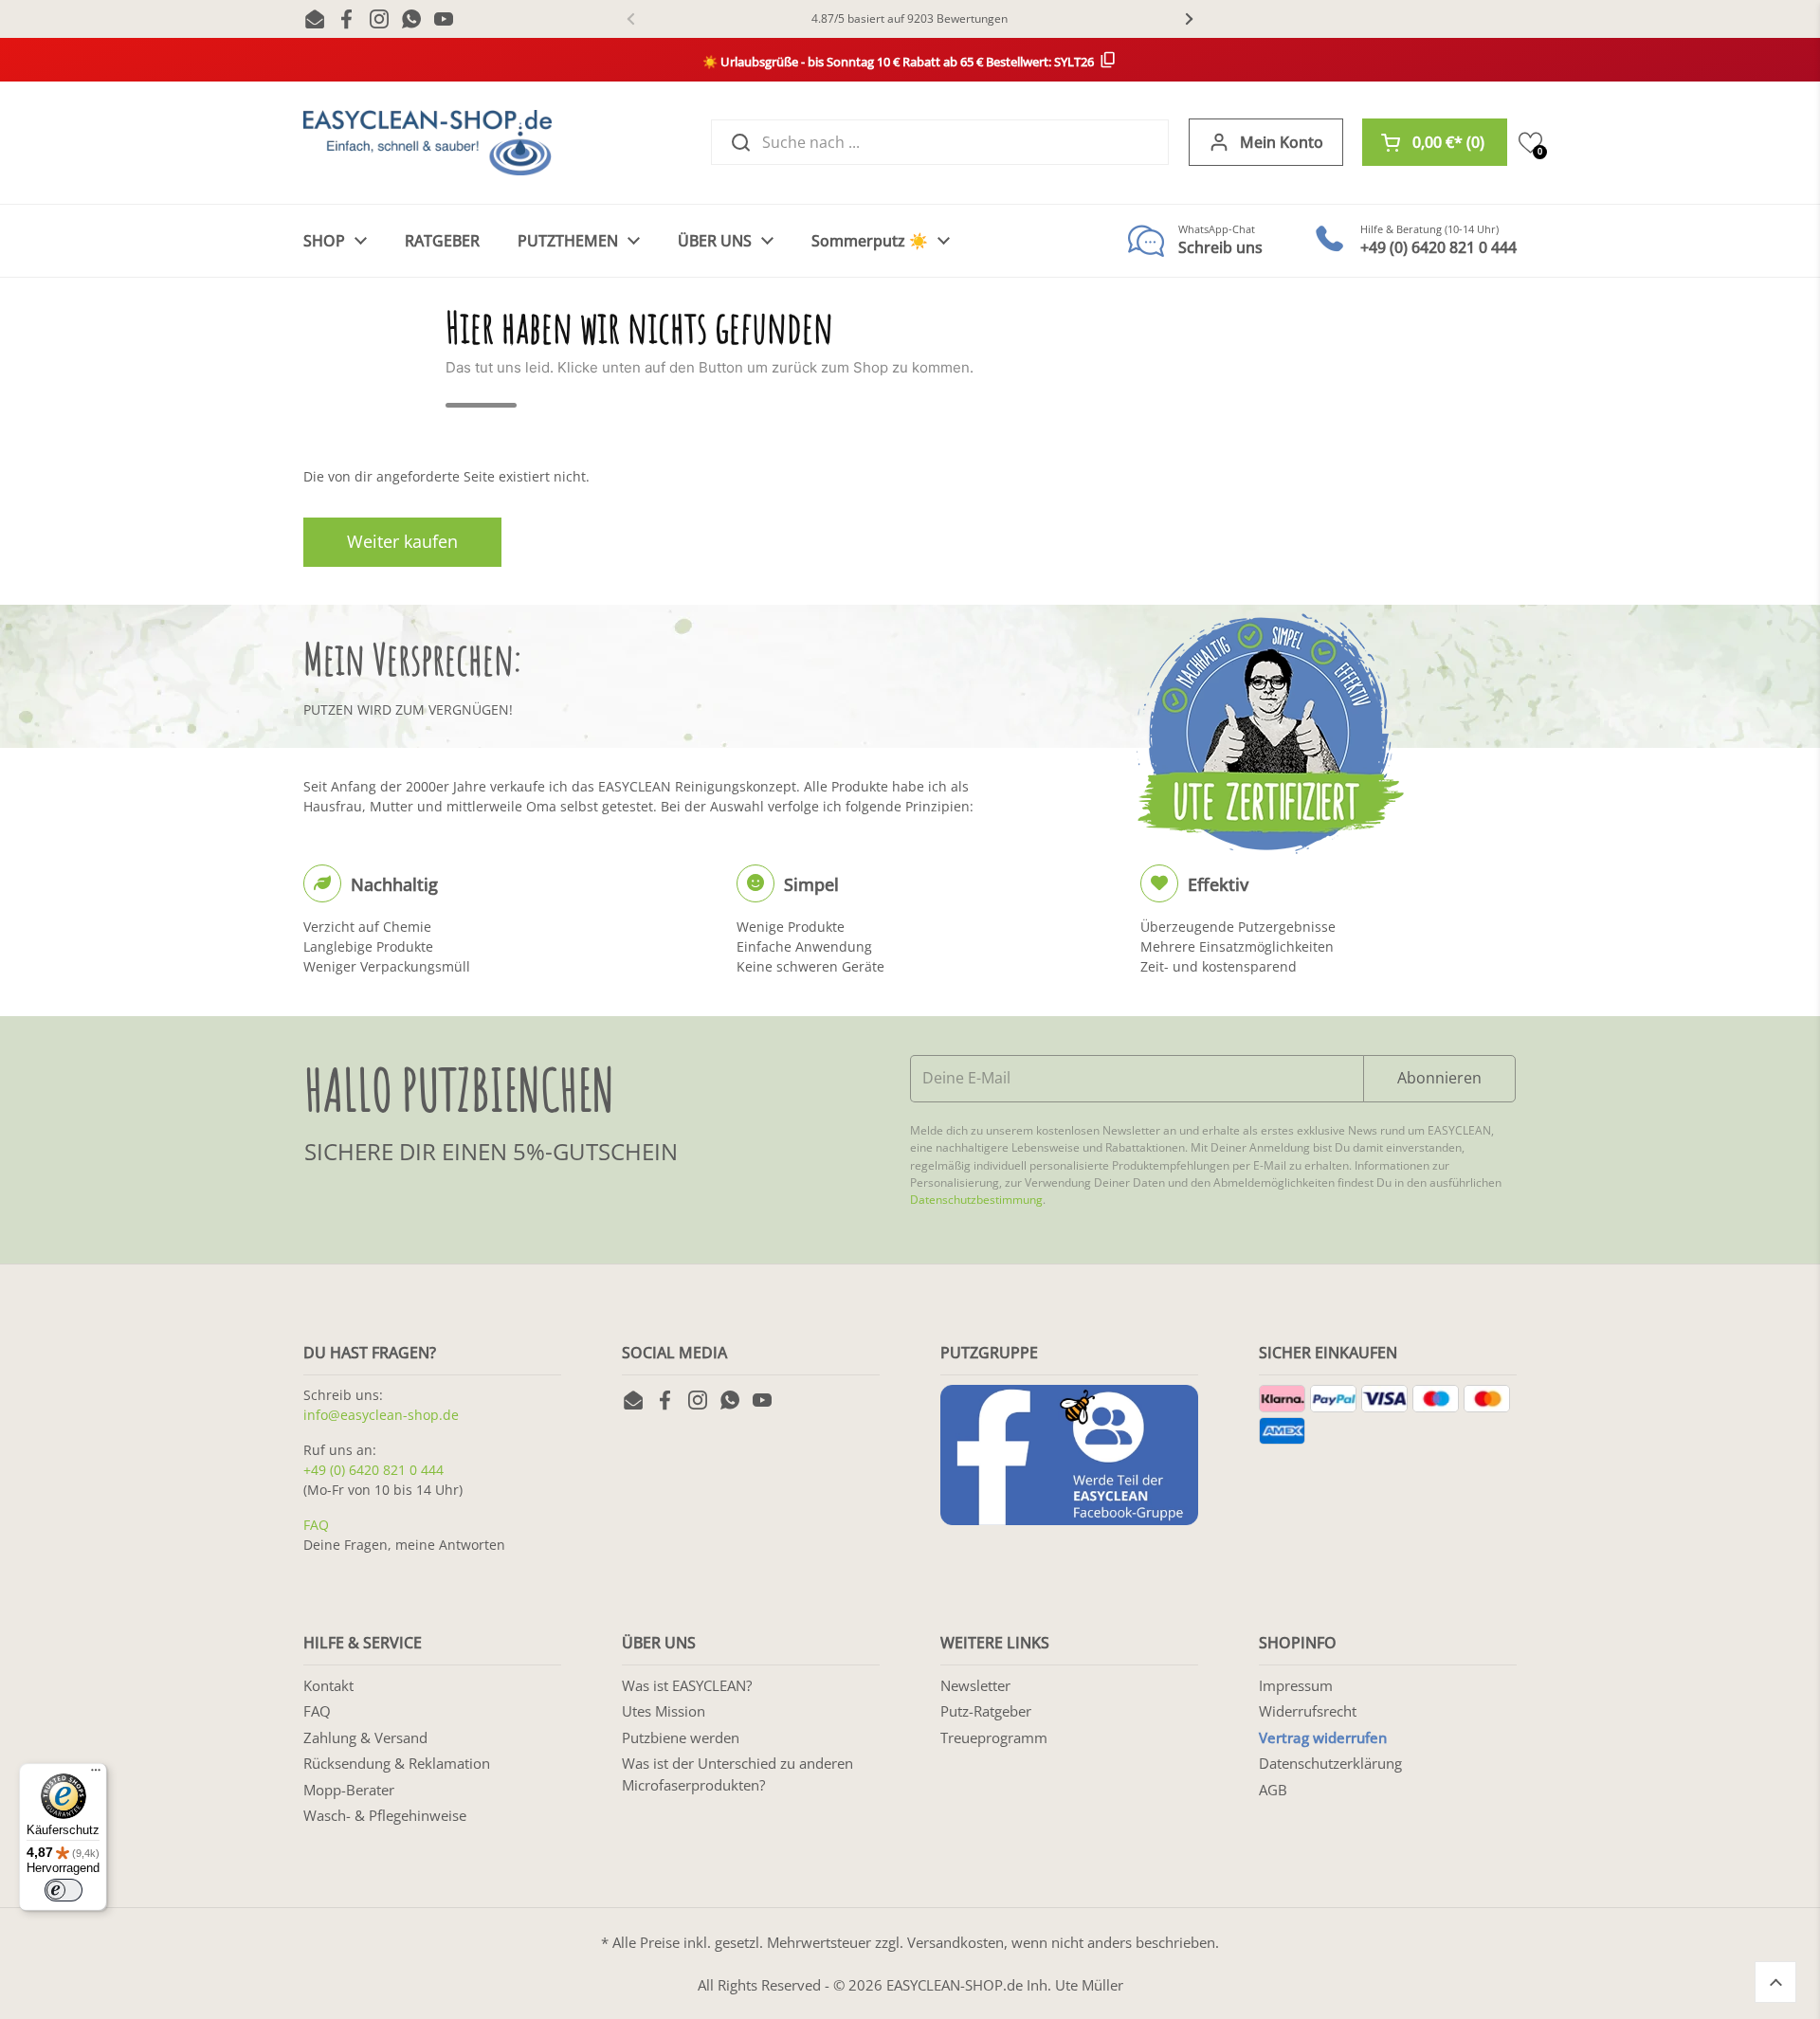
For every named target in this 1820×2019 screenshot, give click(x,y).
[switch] (64, 1890)
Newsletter (975, 1685)
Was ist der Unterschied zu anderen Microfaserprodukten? (737, 1774)
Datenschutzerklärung (1330, 1763)
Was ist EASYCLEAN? (687, 1685)
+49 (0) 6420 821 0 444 (373, 1470)
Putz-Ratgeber (986, 1711)
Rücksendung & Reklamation (397, 1763)
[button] (1435, 142)
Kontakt (328, 1685)
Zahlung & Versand (365, 1737)
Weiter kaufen (402, 541)
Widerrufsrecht (1308, 1711)
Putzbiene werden (681, 1737)
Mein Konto (1282, 142)
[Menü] (96, 1774)
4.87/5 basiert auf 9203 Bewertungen (910, 18)
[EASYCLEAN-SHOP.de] (428, 143)
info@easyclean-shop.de (381, 1415)
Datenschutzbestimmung (976, 1200)
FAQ (316, 1525)
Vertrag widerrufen (1323, 1737)
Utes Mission (664, 1711)
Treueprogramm (994, 1737)
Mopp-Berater (349, 1790)
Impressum (1296, 1685)
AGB (1273, 1790)
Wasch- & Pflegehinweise (385, 1815)
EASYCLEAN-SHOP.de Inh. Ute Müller (1005, 1985)
